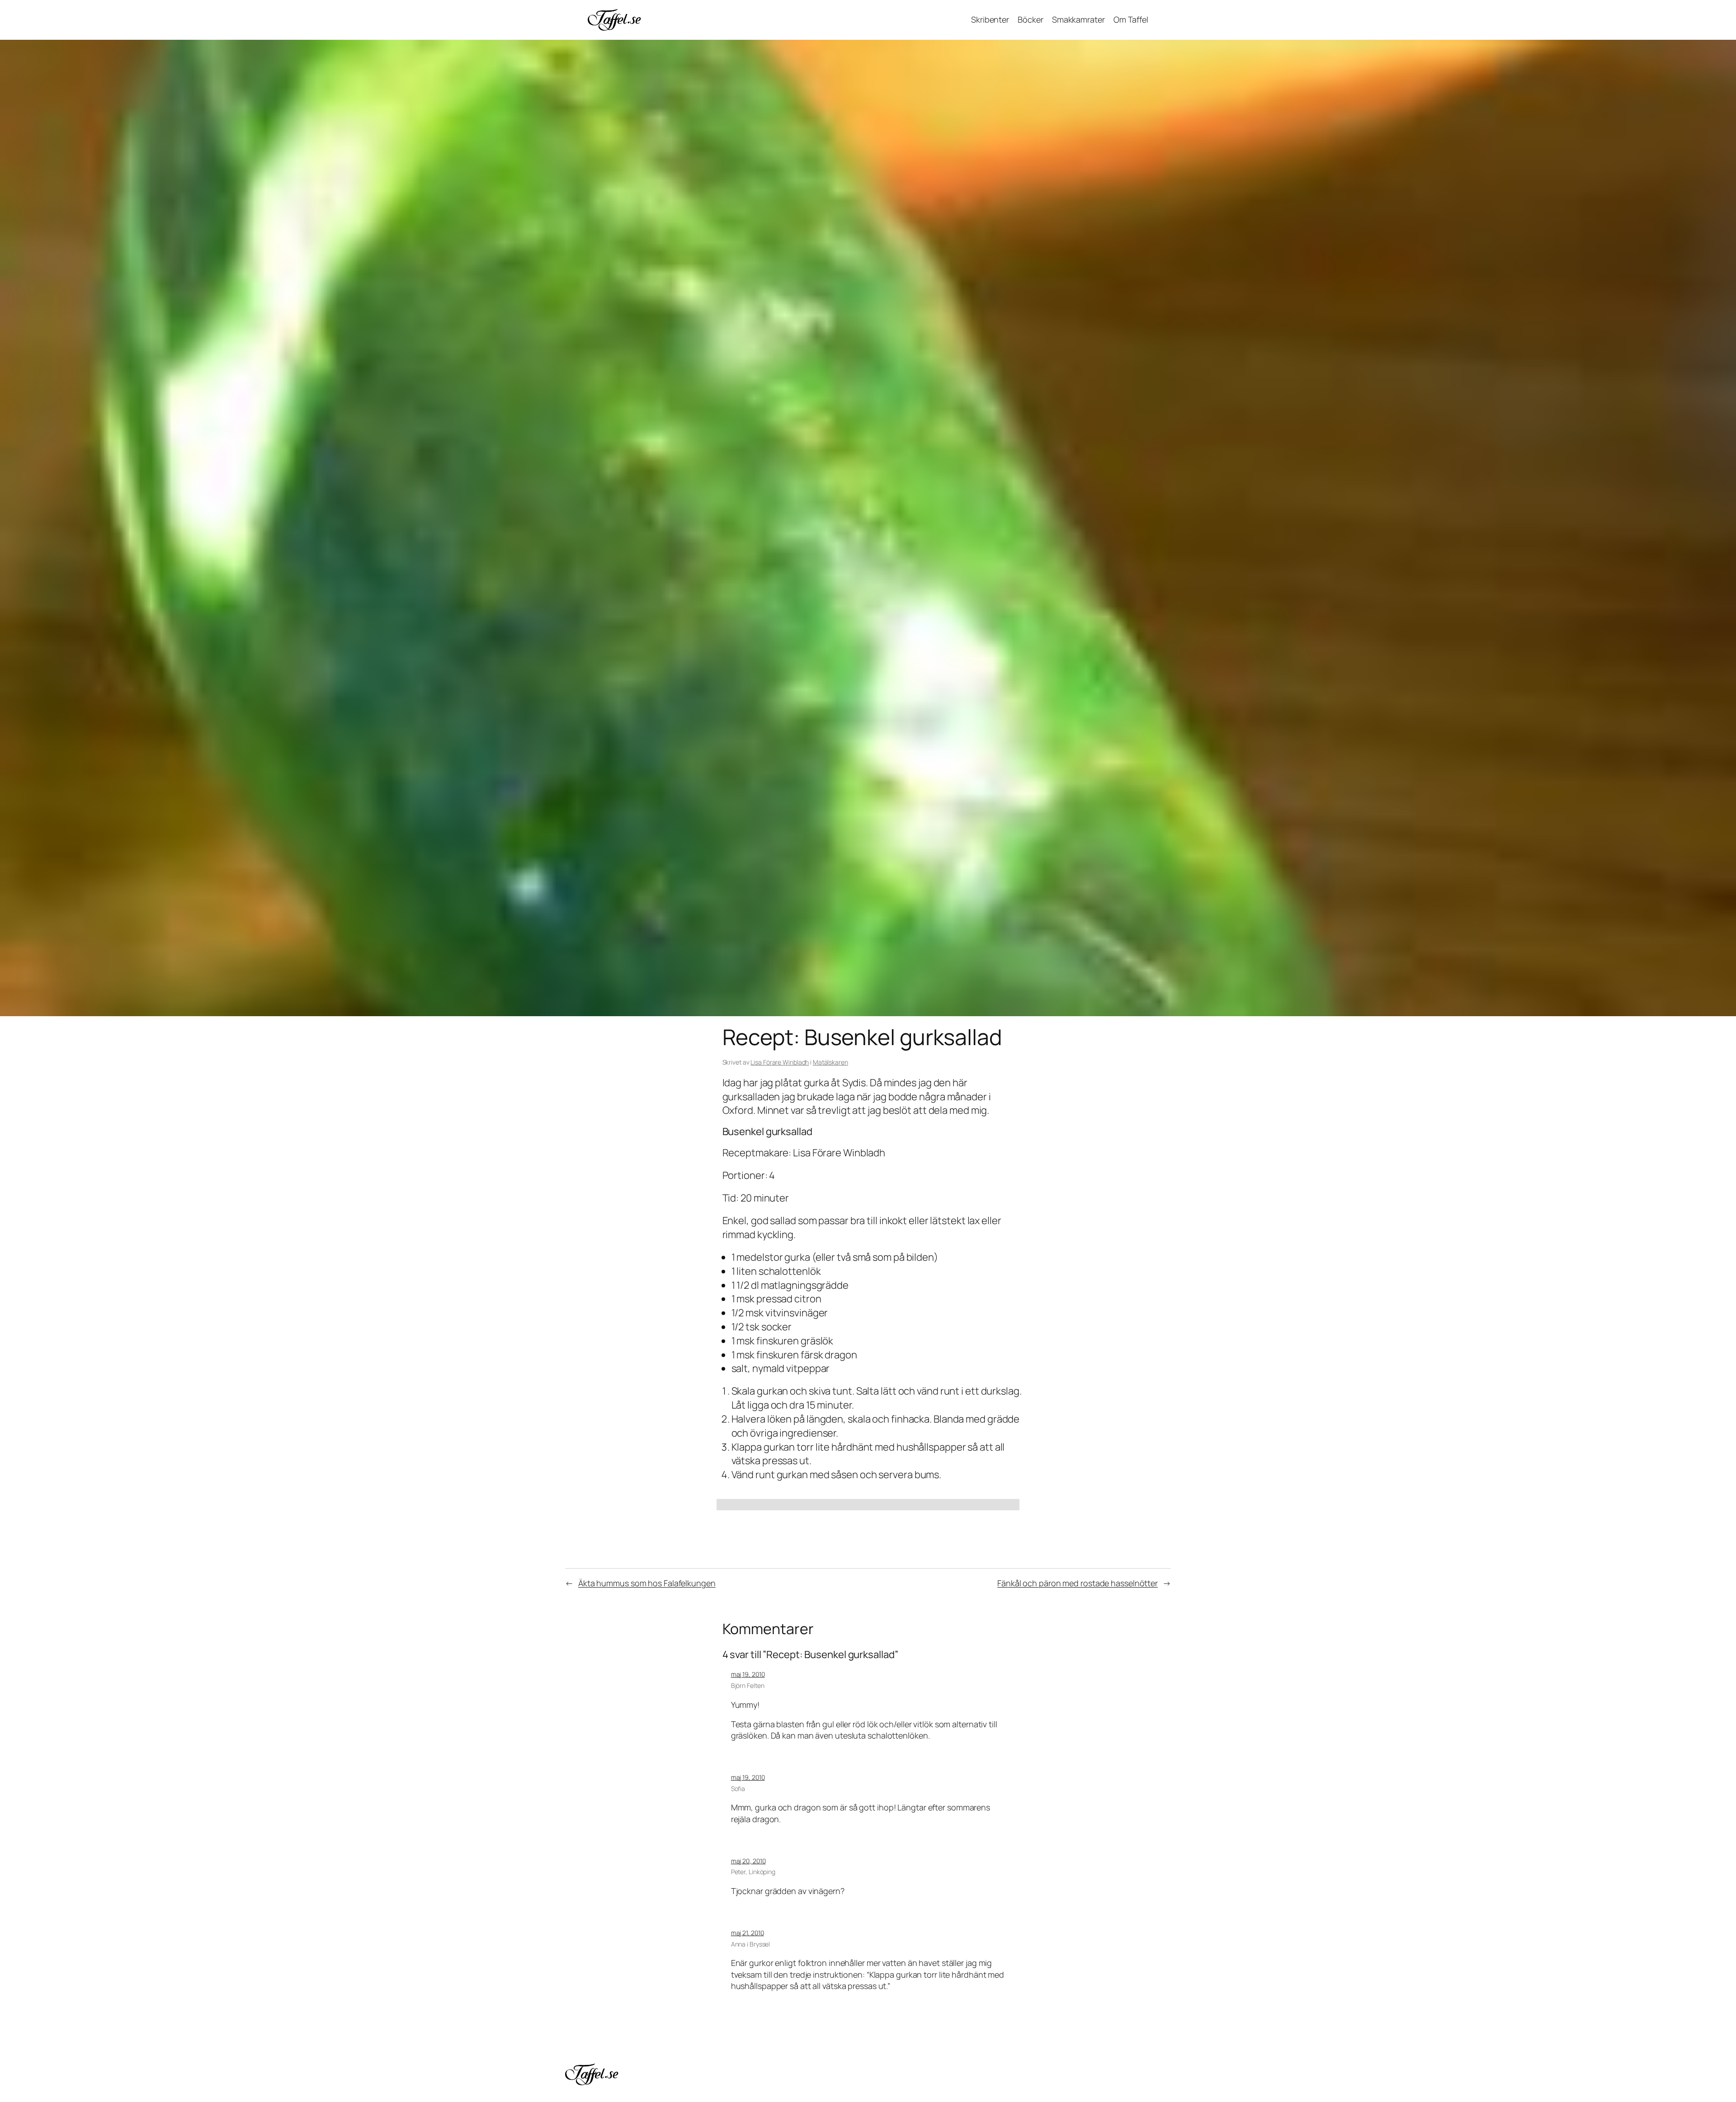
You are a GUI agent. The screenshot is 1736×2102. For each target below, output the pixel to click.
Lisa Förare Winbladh (780, 1062)
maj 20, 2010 (748, 1861)
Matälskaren (830, 1062)
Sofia (738, 1789)
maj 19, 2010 (748, 1674)
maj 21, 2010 (748, 1933)
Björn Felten (748, 1685)
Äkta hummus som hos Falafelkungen (647, 1583)
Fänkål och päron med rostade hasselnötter (1078, 1583)
